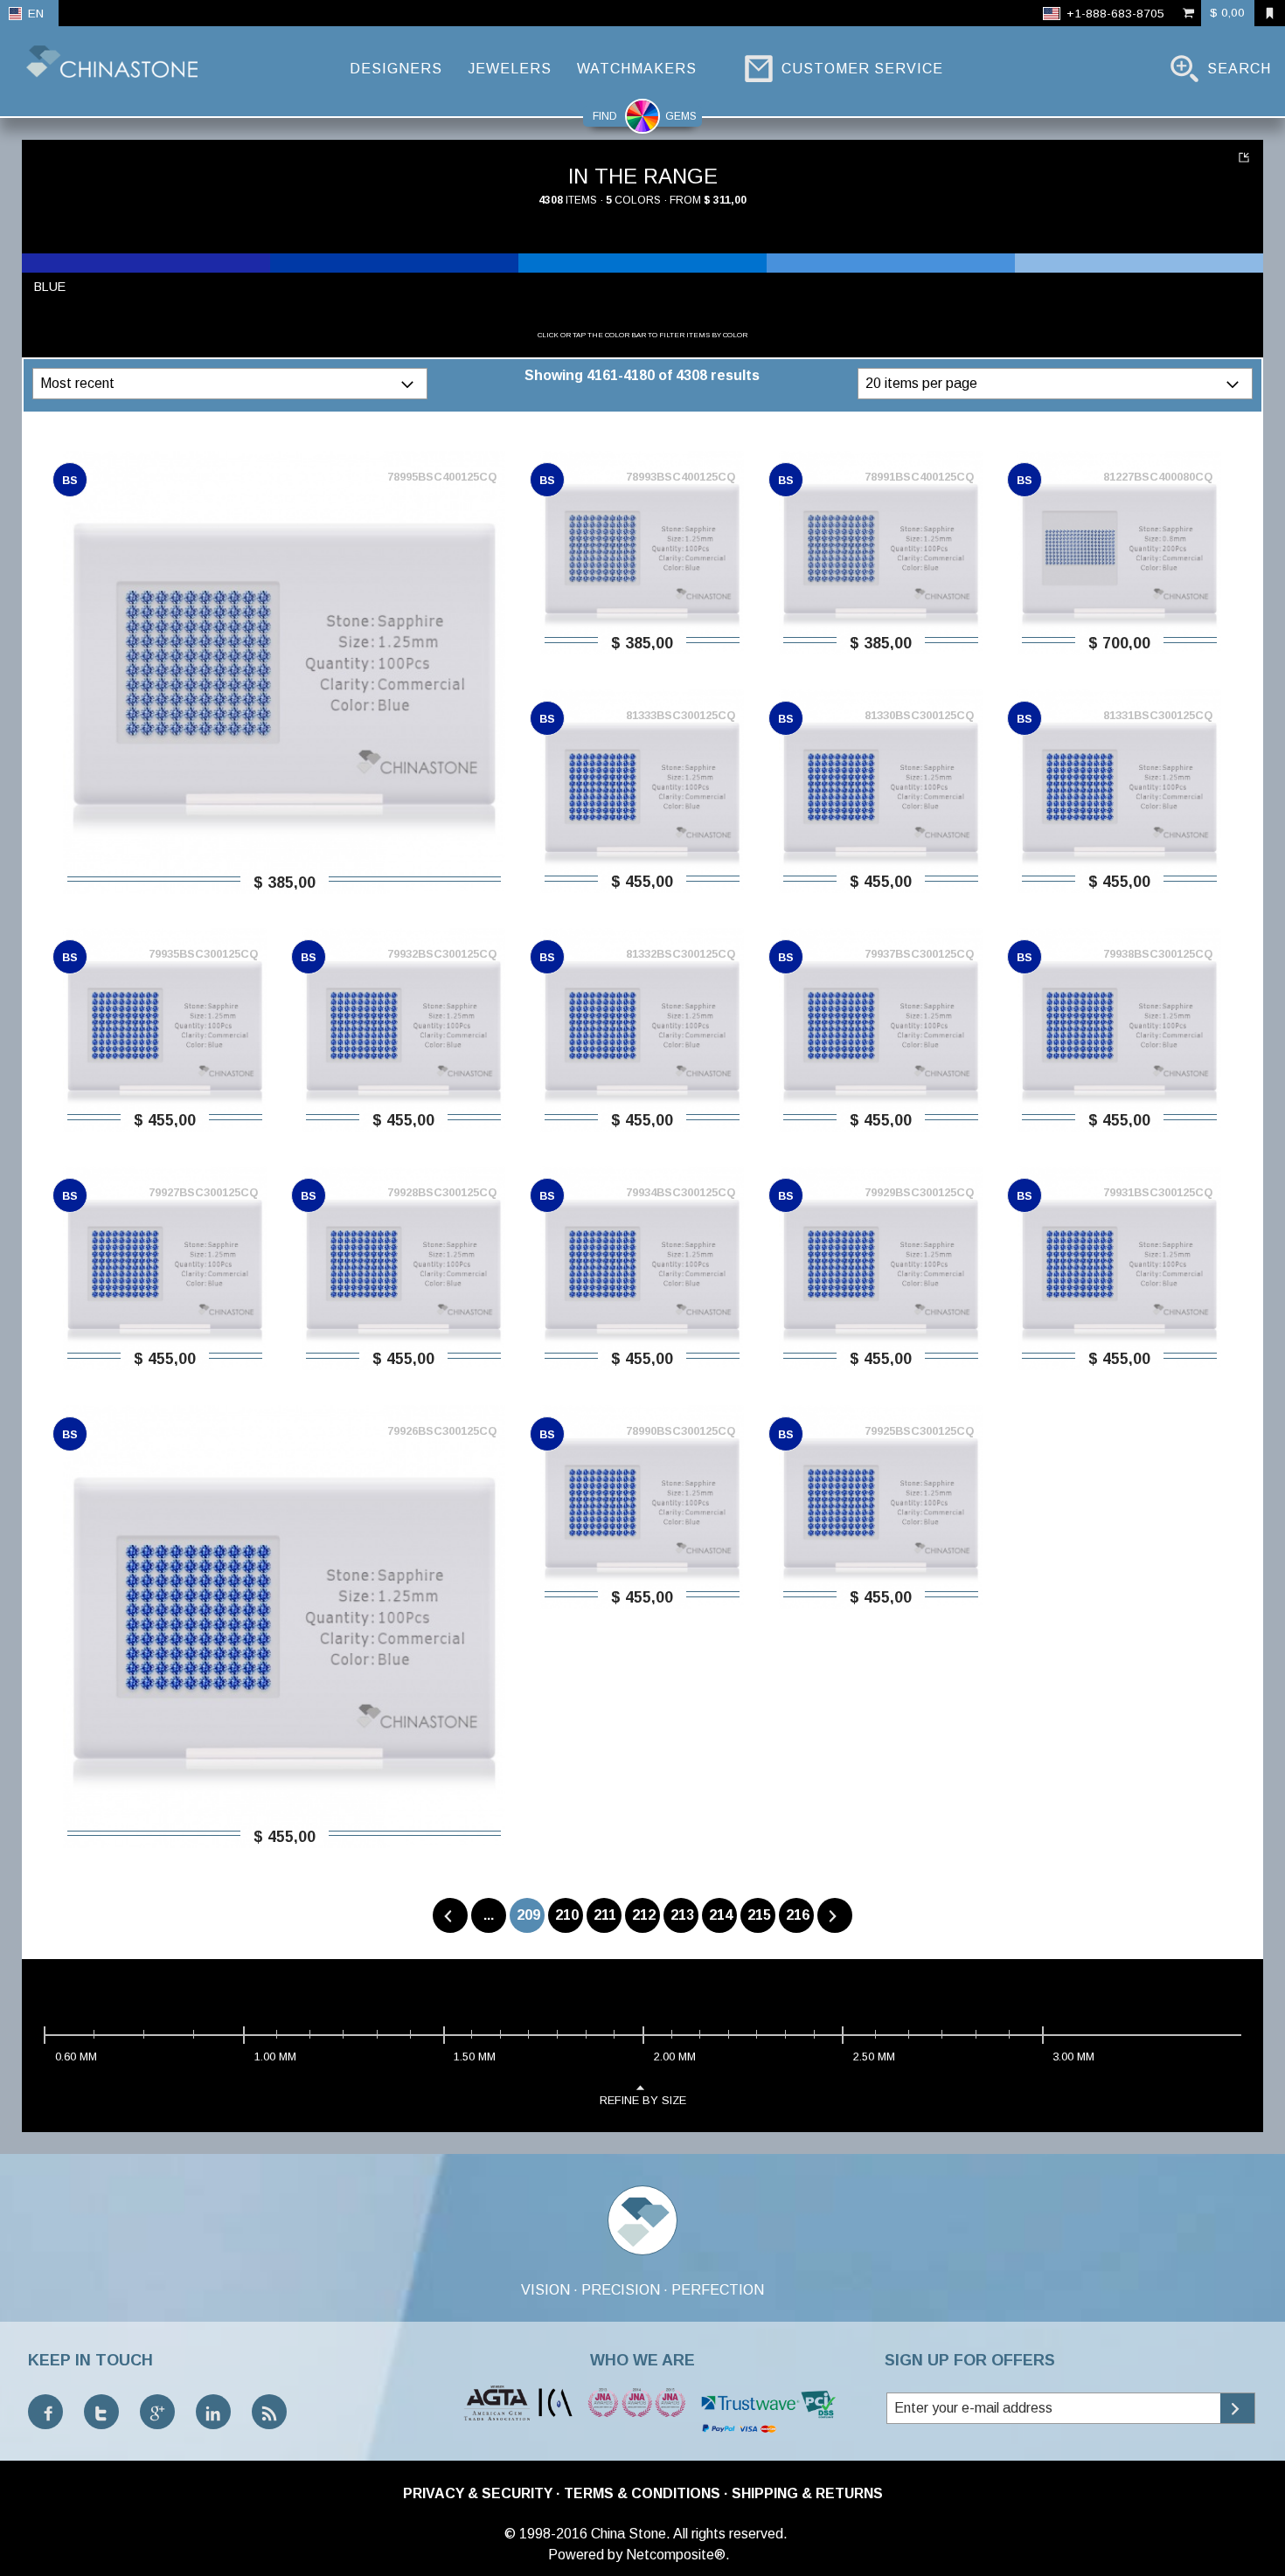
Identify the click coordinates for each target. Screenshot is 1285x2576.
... (489, 1915)
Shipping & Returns (807, 2493)
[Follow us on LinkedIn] (213, 2412)
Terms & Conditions (642, 2493)
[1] (1246, 157)
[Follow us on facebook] (45, 2412)
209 (528, 1915)
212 (644, 1915)
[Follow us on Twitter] (101, 2412)
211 (605, 1915)
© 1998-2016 (546, 2534)
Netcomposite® (676, 2555)
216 (798, 1915)
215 (759, 1915)
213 (682, 1915)
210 (567, 1915)
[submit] (1237, 2408)
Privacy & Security (478, 2493)
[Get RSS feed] (269, 2412)
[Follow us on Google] (157, 2412)
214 (721, 1915)
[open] (410, 384)
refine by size (643, 2100)
